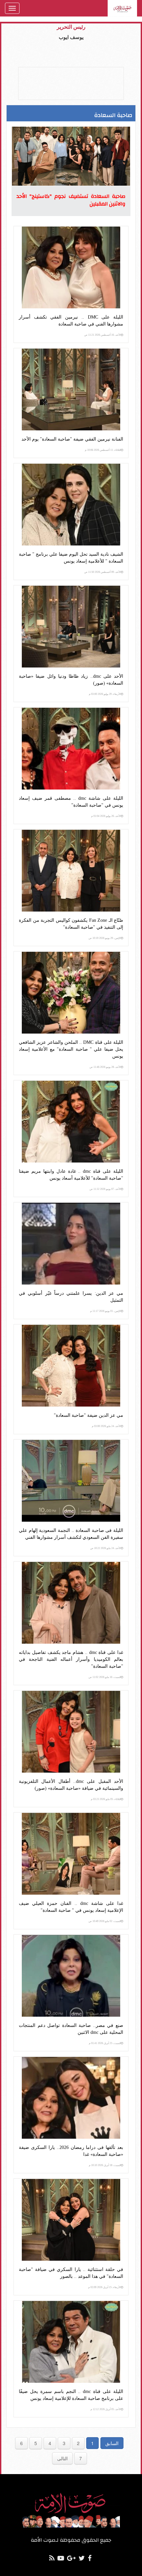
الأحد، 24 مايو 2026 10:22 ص (106, 1548)
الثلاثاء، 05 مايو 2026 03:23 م (106, 1799)
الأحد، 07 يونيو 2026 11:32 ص (105, 1189)
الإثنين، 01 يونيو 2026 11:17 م (106, 1311)
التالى (62, 2458)
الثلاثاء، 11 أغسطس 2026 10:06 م (103, 450)
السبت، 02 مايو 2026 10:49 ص (105, 1921)
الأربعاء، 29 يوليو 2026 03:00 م (105, 694)
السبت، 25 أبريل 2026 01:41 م (105, 2043)
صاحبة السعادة (113, 115)
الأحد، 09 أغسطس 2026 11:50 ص (103, 572)
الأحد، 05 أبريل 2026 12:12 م (106, 2409)
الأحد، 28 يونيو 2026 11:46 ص (105, 1067)
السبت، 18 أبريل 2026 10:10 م (105, 2165)
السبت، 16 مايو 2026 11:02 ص (105, 1677)
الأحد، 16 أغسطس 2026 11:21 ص (103, 335)
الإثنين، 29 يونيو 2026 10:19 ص (105, 938)
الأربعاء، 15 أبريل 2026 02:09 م (105, 2287)
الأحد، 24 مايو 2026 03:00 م (106, 1426)
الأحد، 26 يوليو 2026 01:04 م (106, 816)
